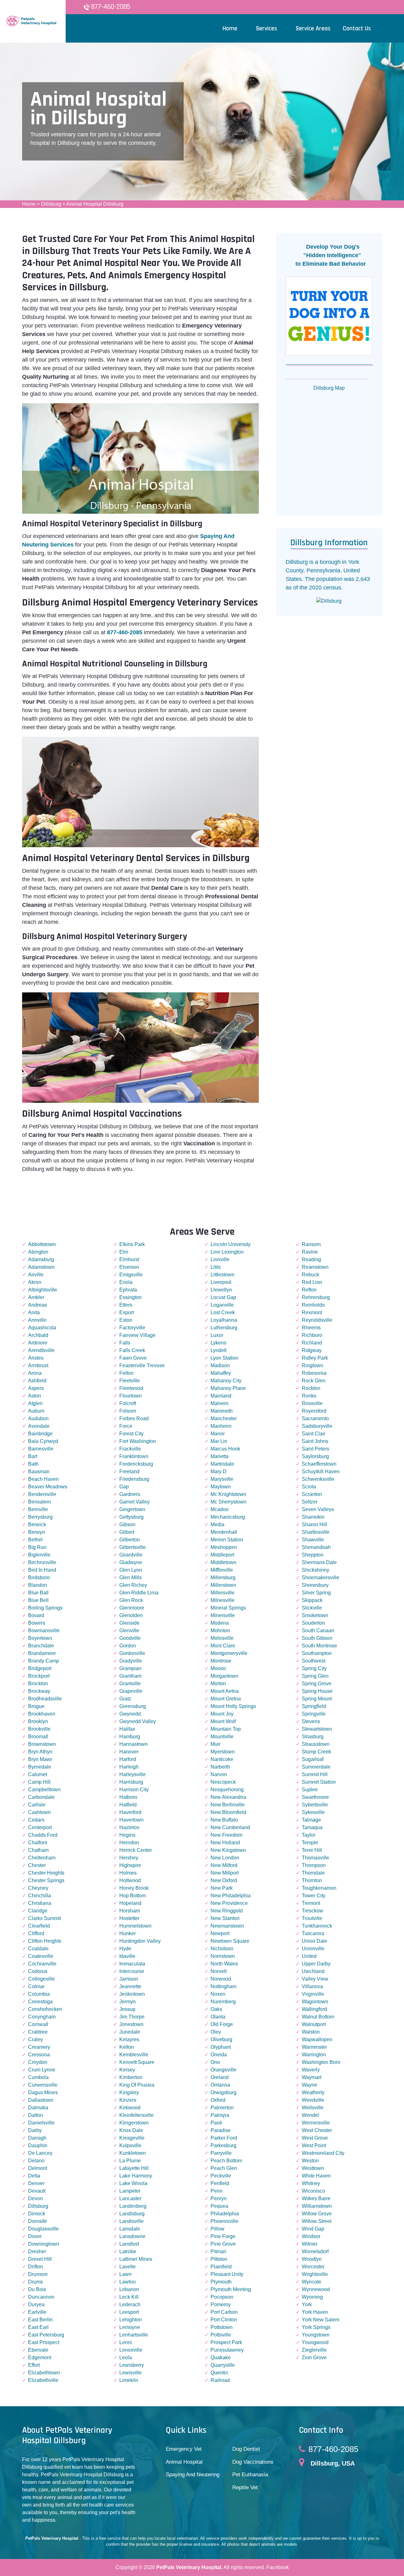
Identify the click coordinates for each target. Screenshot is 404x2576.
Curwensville (43, 2085)
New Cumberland (230, 1827)
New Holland (225, 1843)
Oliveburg (221, 2039)
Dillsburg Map (329, 388)
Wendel (310, 2115)
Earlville (37, 2312)
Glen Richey (133, 1585)
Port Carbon (224, 2312)
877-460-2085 (111, 7)
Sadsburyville (317, 1426)
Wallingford (314, 2009)
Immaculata (132, 1964)
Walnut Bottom (318, 2017)
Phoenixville (224, 2221)
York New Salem (321, 2320)
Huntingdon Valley (140, 1941)
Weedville (313, 2100)
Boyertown (40, 1638)
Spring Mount (317, 1699)
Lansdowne (132, 2236)
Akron (35, 1282)
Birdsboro (39, 1578)
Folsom (128, 1411)
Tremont (311, 1903)
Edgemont (40, 2357)
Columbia (39, 1994)
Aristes (36, 1358)
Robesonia (314, 1373)
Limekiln (129, 2380)
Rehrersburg (316, 1297)
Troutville (312, 1918)
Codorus (38, 1971)
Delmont (38, 2168)
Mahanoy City (226, 1381)
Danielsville (41, 2123)
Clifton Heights (45, 1941)
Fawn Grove (133, 1358)
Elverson (129, 1267)
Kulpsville (130, 2145)
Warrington (314, 2055)
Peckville (221, 2176)
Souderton (313, 1623)
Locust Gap (223, 1297)
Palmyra (220, 2115)
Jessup (127, 2009)
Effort (34, 2365)
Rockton (311, 1388)
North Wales (224, 1964)
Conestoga (40, 2002)
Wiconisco (313, 2191)
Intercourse (132, 1971)
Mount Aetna (225, 1691)
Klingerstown (134, 2123)
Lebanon (129, 2289)
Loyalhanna (224, 1320)
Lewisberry (132, 2365)
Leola (126, 2357)
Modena (220, 1623)
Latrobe (128, 2251)
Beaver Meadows (48, 1487)
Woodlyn (312, 2259)
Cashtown (39, 1812)
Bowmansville (44, 1631)
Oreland (220, 2077)
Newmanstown (227, 1926)
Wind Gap (313, 2229)
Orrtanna (220, 2085)
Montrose (221, 1661)
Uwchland (313, 1971)
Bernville (38, 1509)
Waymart (312, 2077)
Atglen (35, 1403)
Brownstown (42, 1744)
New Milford (224, 1865)
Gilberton (130, 1540)
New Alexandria (228, 1797)
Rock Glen (314, 1381)
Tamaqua (312, 1827)
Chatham (38, 1850)
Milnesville (223, 1600)
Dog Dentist (246, 2449)
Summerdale (316, 1767)
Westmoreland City (323, 2153)
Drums (36, 2282)
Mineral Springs (228, 1608)
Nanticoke (222, 1759)
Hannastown (134, 1744)
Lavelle (128, 2267)
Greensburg (133, 1706)
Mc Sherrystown (229, 1502)
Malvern (220, 1403)
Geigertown (132, 1509)
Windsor (311, 2236)
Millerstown (223, 1585)
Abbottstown (42, 1244)
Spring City (314, 1668)
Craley (36, 2039)
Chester (37, 1865)
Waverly (311, 2070)
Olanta (218, 2017)
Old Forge (222, 2024)
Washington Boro (321, 2062)
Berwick (37, 1524)
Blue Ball (38, 1593)
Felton (126, 1373)
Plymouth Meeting (231, 2289)
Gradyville (131, 1661)
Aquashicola (42, 1328)
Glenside (129, 1623)
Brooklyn (38, 1721)
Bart (33, 1456)
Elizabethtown (44, 2373)
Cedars (36, 1820)
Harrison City (134, 1790)
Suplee (310, 1790)
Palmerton (222, 2108)
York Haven (315, 2312)
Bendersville (42, 1494)
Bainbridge (40, 1434)
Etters (126, 1305)
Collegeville (42, 1979)
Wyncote (312, 2282)
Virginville (313, 1994)
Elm (124, 1252)
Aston (35, 1396)
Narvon (219, 1774)
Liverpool (221, 1282)
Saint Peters (315, 1449)
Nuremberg (223, 2002)
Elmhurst (129, 1259)
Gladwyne (131, 1562)
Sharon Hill (314, 1524)
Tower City (314, 1896)
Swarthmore (315, 1797)
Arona (35, 1373)
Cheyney (38, 1888)
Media (217, 1524)
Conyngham (42, 2017)
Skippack (312, 1600)
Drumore (38, 2274)
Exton (126, 1320)
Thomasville (315, 1858)
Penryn (219, 2198)
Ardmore (38, 1343)
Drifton (36, 2267)
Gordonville (132, 1653)
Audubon (38, 1418)
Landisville (131, 2221)
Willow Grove (317, 2214)
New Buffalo (224, 1820)
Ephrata (128, 1290)
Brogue (36, 1706)
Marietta (220, 1456)
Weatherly (313, 2092)
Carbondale (41, 1797)
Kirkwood (130, 2108)
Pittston (219, 2259)
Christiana (40, 1903)
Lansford (129, 2244)
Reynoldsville (317, 1320)
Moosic (219, 1668)
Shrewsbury (315, 1585)
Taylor (309, 1835)
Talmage (311, 1820)
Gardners (130, 1494)
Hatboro (128, 1797)
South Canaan (318, 1631)
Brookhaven (42, 1714)
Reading (311, 1259)
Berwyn (37, 1532)
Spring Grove (317, 1684)
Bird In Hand (42, 1570)
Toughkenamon (319, 1888)
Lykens (218, 1343)
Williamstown (317, 2206)
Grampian (130, 1668)
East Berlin (40, 2320)
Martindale (222, 1464)
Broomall (38, 1737)
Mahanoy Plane (228, 1388)
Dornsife (38, 2221)
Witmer (310, 2244)
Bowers (37, 1623)
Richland (312, 1343)
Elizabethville (43, 2380)
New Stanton (225, 1918)
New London (225, 1858)
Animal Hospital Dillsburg (95, 204)
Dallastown (41, 2100)
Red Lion (312, 1282)
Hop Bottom (133, 1896)
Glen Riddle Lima (139, 1593)
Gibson (127, 1524)
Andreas (38, 1305)
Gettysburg (131, 1517)
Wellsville (313, 2108)
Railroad (220, 2380)
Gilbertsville (133, 1547)
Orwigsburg (223, 2092)
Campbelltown (44, 1790)
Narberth (220, 1767)
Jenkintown (132, 1994)
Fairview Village (137, 1335)
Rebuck (310, 1275)
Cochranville (42, 1964)
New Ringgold (227, 1911)
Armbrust (38, 1365)
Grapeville (131, 1691)
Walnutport (314, 2024)
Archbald (38, 1335)
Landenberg (133, 2206)
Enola (126, 1282)
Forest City (131, 1434)
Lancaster (130, 2198)
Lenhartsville (134, 2335)
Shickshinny (315, 1570)
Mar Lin (219, 1441)
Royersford (314, 1411)
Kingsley (129, 2092)
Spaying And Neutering (193, 2475)
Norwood (221, 1979)
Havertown (131, 1820)
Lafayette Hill (134, 2168)
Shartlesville (316, 1532)
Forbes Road (134, 1418)
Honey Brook (134, 1888)
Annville (37, 1320)
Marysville (222, 1479)
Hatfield (128, 1805)
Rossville (312, 1403)
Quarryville (223, 2365)
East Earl (38, 2327)
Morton (218, 1684)
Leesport (129, 2312)
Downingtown (44, 2244)
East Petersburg (46, 2335)
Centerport (40, 1827)
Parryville (221, 2153)
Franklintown (134, 1456)
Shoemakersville (321, 1578)
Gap (124, 1487)
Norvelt (219, 1971)
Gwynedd (130, 1714)
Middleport (222, 1555)
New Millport (225, 1873)
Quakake (221, 2357)
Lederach (130, 2304)
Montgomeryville (229, 1653)
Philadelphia (225, 2214)
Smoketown (315, 1615)
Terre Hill (312, 1850)
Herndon (129, 1843)
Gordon (128, 1646)
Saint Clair (314, 1434)
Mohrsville (222, 1638)
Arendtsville (41, 1350)
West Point (314, 2145)
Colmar (36, 1986)
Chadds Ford (43, 1835)
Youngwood (315, 2342)
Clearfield (39, 1926)
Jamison (129, 1979)
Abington (38, 1252)
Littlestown (223, 1275)
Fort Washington (138, 1441)
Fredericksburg (136, 1464)
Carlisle (37, 1805)
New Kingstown (228, 1850)
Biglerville (39, 1555)
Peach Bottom (226, 2161)
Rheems (311, 1328)
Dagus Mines (43, 2092)
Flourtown (131, 1396)
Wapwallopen (317, 2039)
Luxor (217, 1335)
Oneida (219, 2055)
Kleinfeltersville (137, 2115)
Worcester (313, 2267)
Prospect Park (226, 2342)
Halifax (127, 1729)
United (309, 1956)
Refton (309, 1290)
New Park (222, 1888)
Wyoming (312, 2297)
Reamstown (315, 1267)
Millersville (223, 1593)
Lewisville (131, 2373)
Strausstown (316, 1744)
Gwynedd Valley (138, 1721)
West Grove (315, 2138)
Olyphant (221, 2047)
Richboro (312, 1335)
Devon (36, 2198)
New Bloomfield (228, 1812)
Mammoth (222, 1411)
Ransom (311, 1244)
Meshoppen (224, 1547)
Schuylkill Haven (321, 1471)
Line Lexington (227, 1252)
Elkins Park (132, 1244)
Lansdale (130, 2229)
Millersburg (223, 1578)
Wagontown (315, 2002)
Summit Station (319, 1782)
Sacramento (315, 1418)
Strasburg (313, 1737)
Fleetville (130, 1381)
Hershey (129, 1858)
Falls (125, 1343)
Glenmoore (132, 1608)
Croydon (38, 2062)
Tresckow (312, 1911)
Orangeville (223, 2070)
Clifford (36, 1933)
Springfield (314, 1706)
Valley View (315, 1979)
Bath (33, 1464)
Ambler (36, 1297)
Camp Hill (39, 1782)
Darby (35, 2130)
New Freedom (226, 1835)
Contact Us (357, 28)
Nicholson (222, 1949)
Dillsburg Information (329, 543)
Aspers (36, 1388)
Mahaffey (221, 1373)
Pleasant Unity (227, 2274)
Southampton (317, 1653)
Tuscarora (313, 1933)
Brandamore (42, 1653)
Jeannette (130, 1986)
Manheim (221, 1426)
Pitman (218, 2251)
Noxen (218, 1994)
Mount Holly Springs (233, 1706)
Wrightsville (315, 2274)
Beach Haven (43, 1479)
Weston (310, 2161)
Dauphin (38, 2145)
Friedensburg (134, 1479)
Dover (35, 2236)
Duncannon (41, 2297)
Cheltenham (42, 1858)
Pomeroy (221, 2304)
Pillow (217, 2229)
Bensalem (39, 1502)
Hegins (127, 1835)
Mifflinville (222, 1570)
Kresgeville (132, 2138)
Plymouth (221, 2282)
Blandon (38, 1585)
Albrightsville (43, 1290)
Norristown (223, 1956)
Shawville (313, 1540)
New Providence (229, 1903)
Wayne (309, 2085)
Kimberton (131, 2077)
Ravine (310, 1252)
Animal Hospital (184, 2462)
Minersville (223, 1615)
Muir (215, 1744)
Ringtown (312, 1365)
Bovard (36, 1615)
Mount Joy (222, 1714)
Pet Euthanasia (250, 2475)
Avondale (39, 1426)
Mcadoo (220, 1509)
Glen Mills (131, 1578)
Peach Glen (224, 2168)
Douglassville (43, 2229)
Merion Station (227, 1540)
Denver (36, 2183)
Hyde (125, 1949)
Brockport (39, 1676)
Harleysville (133, 1774)
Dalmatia (38, 2108)
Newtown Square (230, 1941)
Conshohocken (45, 2009)
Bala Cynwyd (43, 1441)
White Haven (316, 2176)
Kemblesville (134, 2055)
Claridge (38, 1911)
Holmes (128, 1873)
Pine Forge (223, 2236)
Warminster (314, 2047)
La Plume (130, 2161)
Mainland (221, 1396)
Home (29, 204)
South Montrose (319, 1646)
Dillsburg (51, 204)
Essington (131, 1297)
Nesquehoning (227, 1790)
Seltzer (310, 1502)
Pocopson (222, 2297)
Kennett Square (137, 2062)
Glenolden (131, 1615)
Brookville (39, 1729)
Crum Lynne (42, 2070)
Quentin (219, 2373)
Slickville (312, 1608)
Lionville (220, 1259)
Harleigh (129, 1767)
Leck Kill (129, 2297)
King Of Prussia (137, 2085)
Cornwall (38, 2024)
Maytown (221, 1487)
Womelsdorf (315, 2251)
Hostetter (129, 1918)
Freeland (129, 1471)
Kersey (127, 2070)
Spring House (317, 1691)
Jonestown (131, 2024)
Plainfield (221, 2267)
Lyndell (219, 1350)
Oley (216, 2032)
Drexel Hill (40, 2259)
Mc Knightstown (228, 1494)
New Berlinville (228, 1805)
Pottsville (221, 2335)
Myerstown (223, 1752)
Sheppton (313, 1555)
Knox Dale (131, 2130)
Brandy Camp (44, 1661)
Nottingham (223, 1986)
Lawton (128, 2282)
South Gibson (317, 1638)
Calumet (38, 1774)
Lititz (216, 1267)
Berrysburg (40, 1517)
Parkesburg (223, 2145)
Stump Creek (316, 1752)
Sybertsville (315, 1805)
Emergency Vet (184, 2449)
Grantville (130, 1684)
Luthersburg (224, 1328)
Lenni (126, 2342)
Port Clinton (224, 2320)
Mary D (219, 1471)
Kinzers (128, 2100)
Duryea (36, 2304)
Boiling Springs (45, 1608)
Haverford (130, 1812)
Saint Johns (315, 1441)
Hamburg (130, 1737)
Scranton (312, 1494)
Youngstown (316, 2335)
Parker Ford (224, 2138)
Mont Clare (223, 1646)
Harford (128, 1759)
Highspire (130, 1865)
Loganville (222, 1305)
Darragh (37, 2138)
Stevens (311, 1721)
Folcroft (128, 1403)
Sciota (309, 1487)
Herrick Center (136, 1850)
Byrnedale (40, 1767)
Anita (34, 1312)
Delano (36, 2161)
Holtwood (130, 1880)
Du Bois (37, 2289)
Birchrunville (42, 1562)
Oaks (216, 2009)
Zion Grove (314, 2357)
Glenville (129, 1631)
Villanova (312, 1986)
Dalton (36, 2115)
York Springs (316, 2327)
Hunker (128, 1933)
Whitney (311, 2183)
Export (127, 1312)
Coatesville (41, 1956)
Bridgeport (40, 1668)
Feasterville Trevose (142, 1365)
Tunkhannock (317, 1926)
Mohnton (220, 1631)
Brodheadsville (45, 1699)
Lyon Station (224, 1358)
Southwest (314, 1661)
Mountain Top (226, 1729)
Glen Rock (131, 1600)
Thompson (314, 1865)
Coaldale (38, 1949)
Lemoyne (130, 2327)
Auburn (36, 1411)
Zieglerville (314, 2350)
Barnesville (41, 1449)
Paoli (216, 2123)
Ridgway (312, 1350)
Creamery (39, 2047)
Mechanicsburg (228, 1517)
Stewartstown (317, 1729)
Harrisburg (131, 1782)
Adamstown (41, 1267)
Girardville (131, 1555)
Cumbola (38, 2077)
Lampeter (130, 2191)
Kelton (127, 2047)
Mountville (222, 1737)
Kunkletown (133, 2153)
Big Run (37, 1547)
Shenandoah (316, 1547)
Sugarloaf (313, 1759)
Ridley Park (315, 1358)
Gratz (125, 1699)
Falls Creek (132, 1350)
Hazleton (129, 1827)
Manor (218, 1434)
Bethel (35, 1540)
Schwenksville (318, 1479)
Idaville (127, 1956)
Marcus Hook (225, 1449)
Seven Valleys (318, 1509)
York (307, 2304)
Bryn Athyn (40, 1752)
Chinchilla (39, 1896)
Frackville (130, 1449)
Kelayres (129, 2039)
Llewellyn (221, 1290)
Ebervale (38, 2350)
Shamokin (313, 1517)
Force (126, 1426)
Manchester (224, 1418)
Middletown (223, 1562)
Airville (36, 1275)
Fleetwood (131, 1388)
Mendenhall (224, 1532)
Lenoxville (131, 2350)
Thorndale (313, 1873)
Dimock (37, 2214)
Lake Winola (133, 2183)
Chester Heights (46, 1873)
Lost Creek (223, 1312)
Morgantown (224, 1676)
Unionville (313, 1949)
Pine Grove (223, 2244)
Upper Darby (316, 1964)
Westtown (313, 2168)
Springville (314, 1714)
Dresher (37, 2251)
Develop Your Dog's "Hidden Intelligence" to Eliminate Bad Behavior (328, 255)
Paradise (221, 2130)
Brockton (38, 1684)
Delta (34, 2176)
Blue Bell (38, 1600)
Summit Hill (315, 1774)
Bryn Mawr (40, 1759)
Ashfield (37, 1381)
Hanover (129, 1752)
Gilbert (127, 1532)
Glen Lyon (131, 1570)
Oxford (218, 2100)
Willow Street (317, 2221)
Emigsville (131, 1275)
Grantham (130, 1676)
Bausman (39, 1471)
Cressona (39, 2055)
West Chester (317, 2130)
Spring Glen (315, 1676)
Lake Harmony (136, 2176)
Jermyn (128, 2002)
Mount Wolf (223, 1721)
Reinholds (313, 1305)
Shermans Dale (319, 1562)
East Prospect (44, 2342)
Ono (215, 2062)
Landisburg (132, 2214)
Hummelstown (135, 1926)
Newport (220, 1933)
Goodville (130, 1638)
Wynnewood (316, 2289)
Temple (310, 1843)
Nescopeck (223, 1782)
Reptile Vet (245, 2487)
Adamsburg (41, 1259)
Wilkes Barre (316, 2198)
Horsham (130, 1911)
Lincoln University (231, 1244)
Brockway (39, 1691)
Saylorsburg (315, 1456)
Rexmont (312, 1312)
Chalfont (38, 1843)
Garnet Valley (134, 1502)
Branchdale (41, 1646)
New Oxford (224, 1880)
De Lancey (40, 2153)
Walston (311, 2032)
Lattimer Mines (136, 2259)
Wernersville (316, 2123)
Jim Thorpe (132, 2017)
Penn (217, 2191)
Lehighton (131, 2320)
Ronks (309, 1396)
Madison (220, 1365)
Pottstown (222, 2327)
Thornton (312, 1880)
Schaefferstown (319, 1464)
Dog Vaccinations (253, 2462)
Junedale (130, 2032)
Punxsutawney (227, 2350)
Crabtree (38, 2032)
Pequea (219, 2206)
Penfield (220, 2183)
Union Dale (315, 1941)
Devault (37, 2191)
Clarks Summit (45, 1918)
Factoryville (132, 1328)
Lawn (125, 2274)
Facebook (278, 2567)
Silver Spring (316, 1593)
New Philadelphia (231, 1896)
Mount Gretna (226, 1699)
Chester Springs (46, 1880)
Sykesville (313, 1812)
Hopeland (130, 1903)
